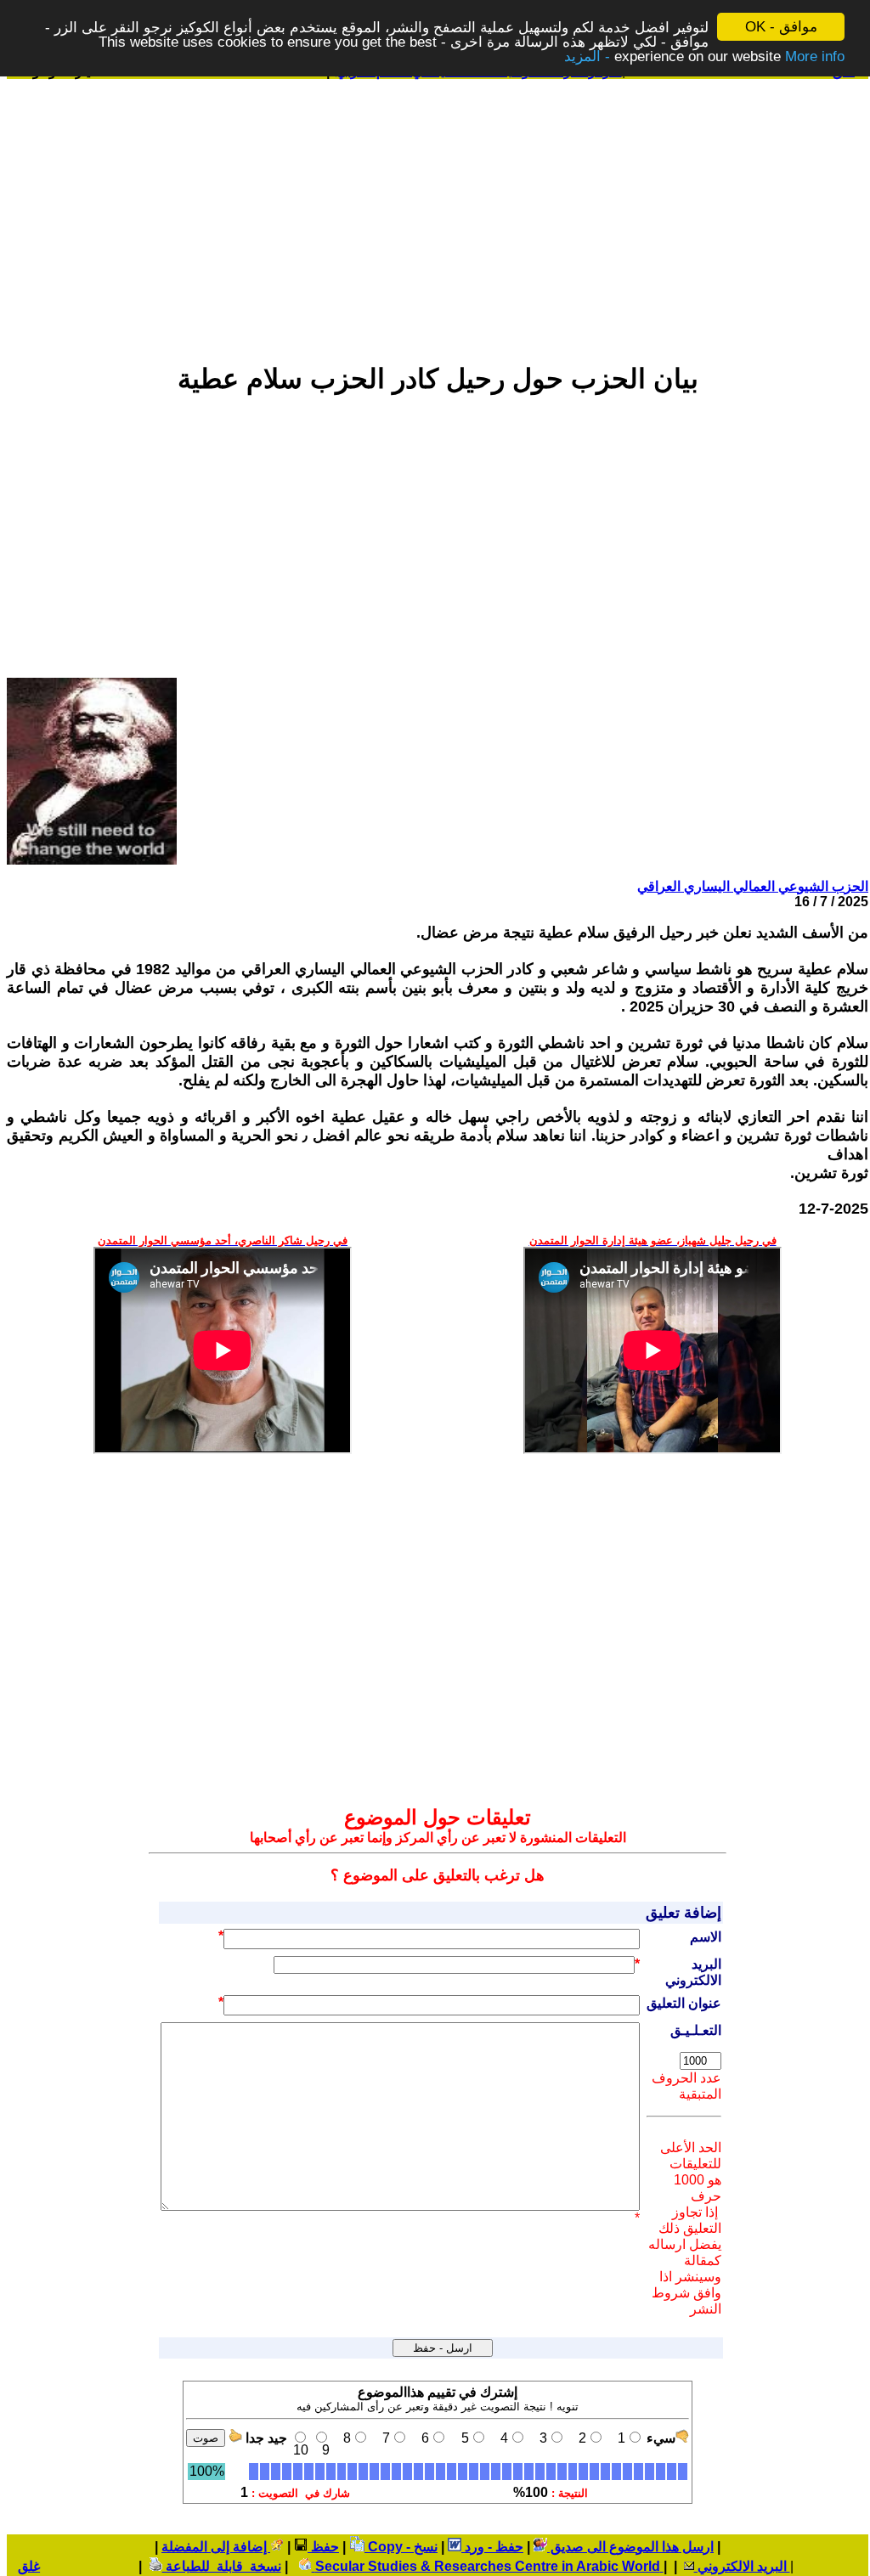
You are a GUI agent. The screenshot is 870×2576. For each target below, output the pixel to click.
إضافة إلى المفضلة (216, 2547)
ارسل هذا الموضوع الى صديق (630, 2547)
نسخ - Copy (401, 2547)
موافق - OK (781, 27)
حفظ (323, 2547)
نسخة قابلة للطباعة (222, 2566)
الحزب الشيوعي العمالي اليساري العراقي (753, 886)
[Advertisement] (438, 213)
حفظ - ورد (492, 2547)
